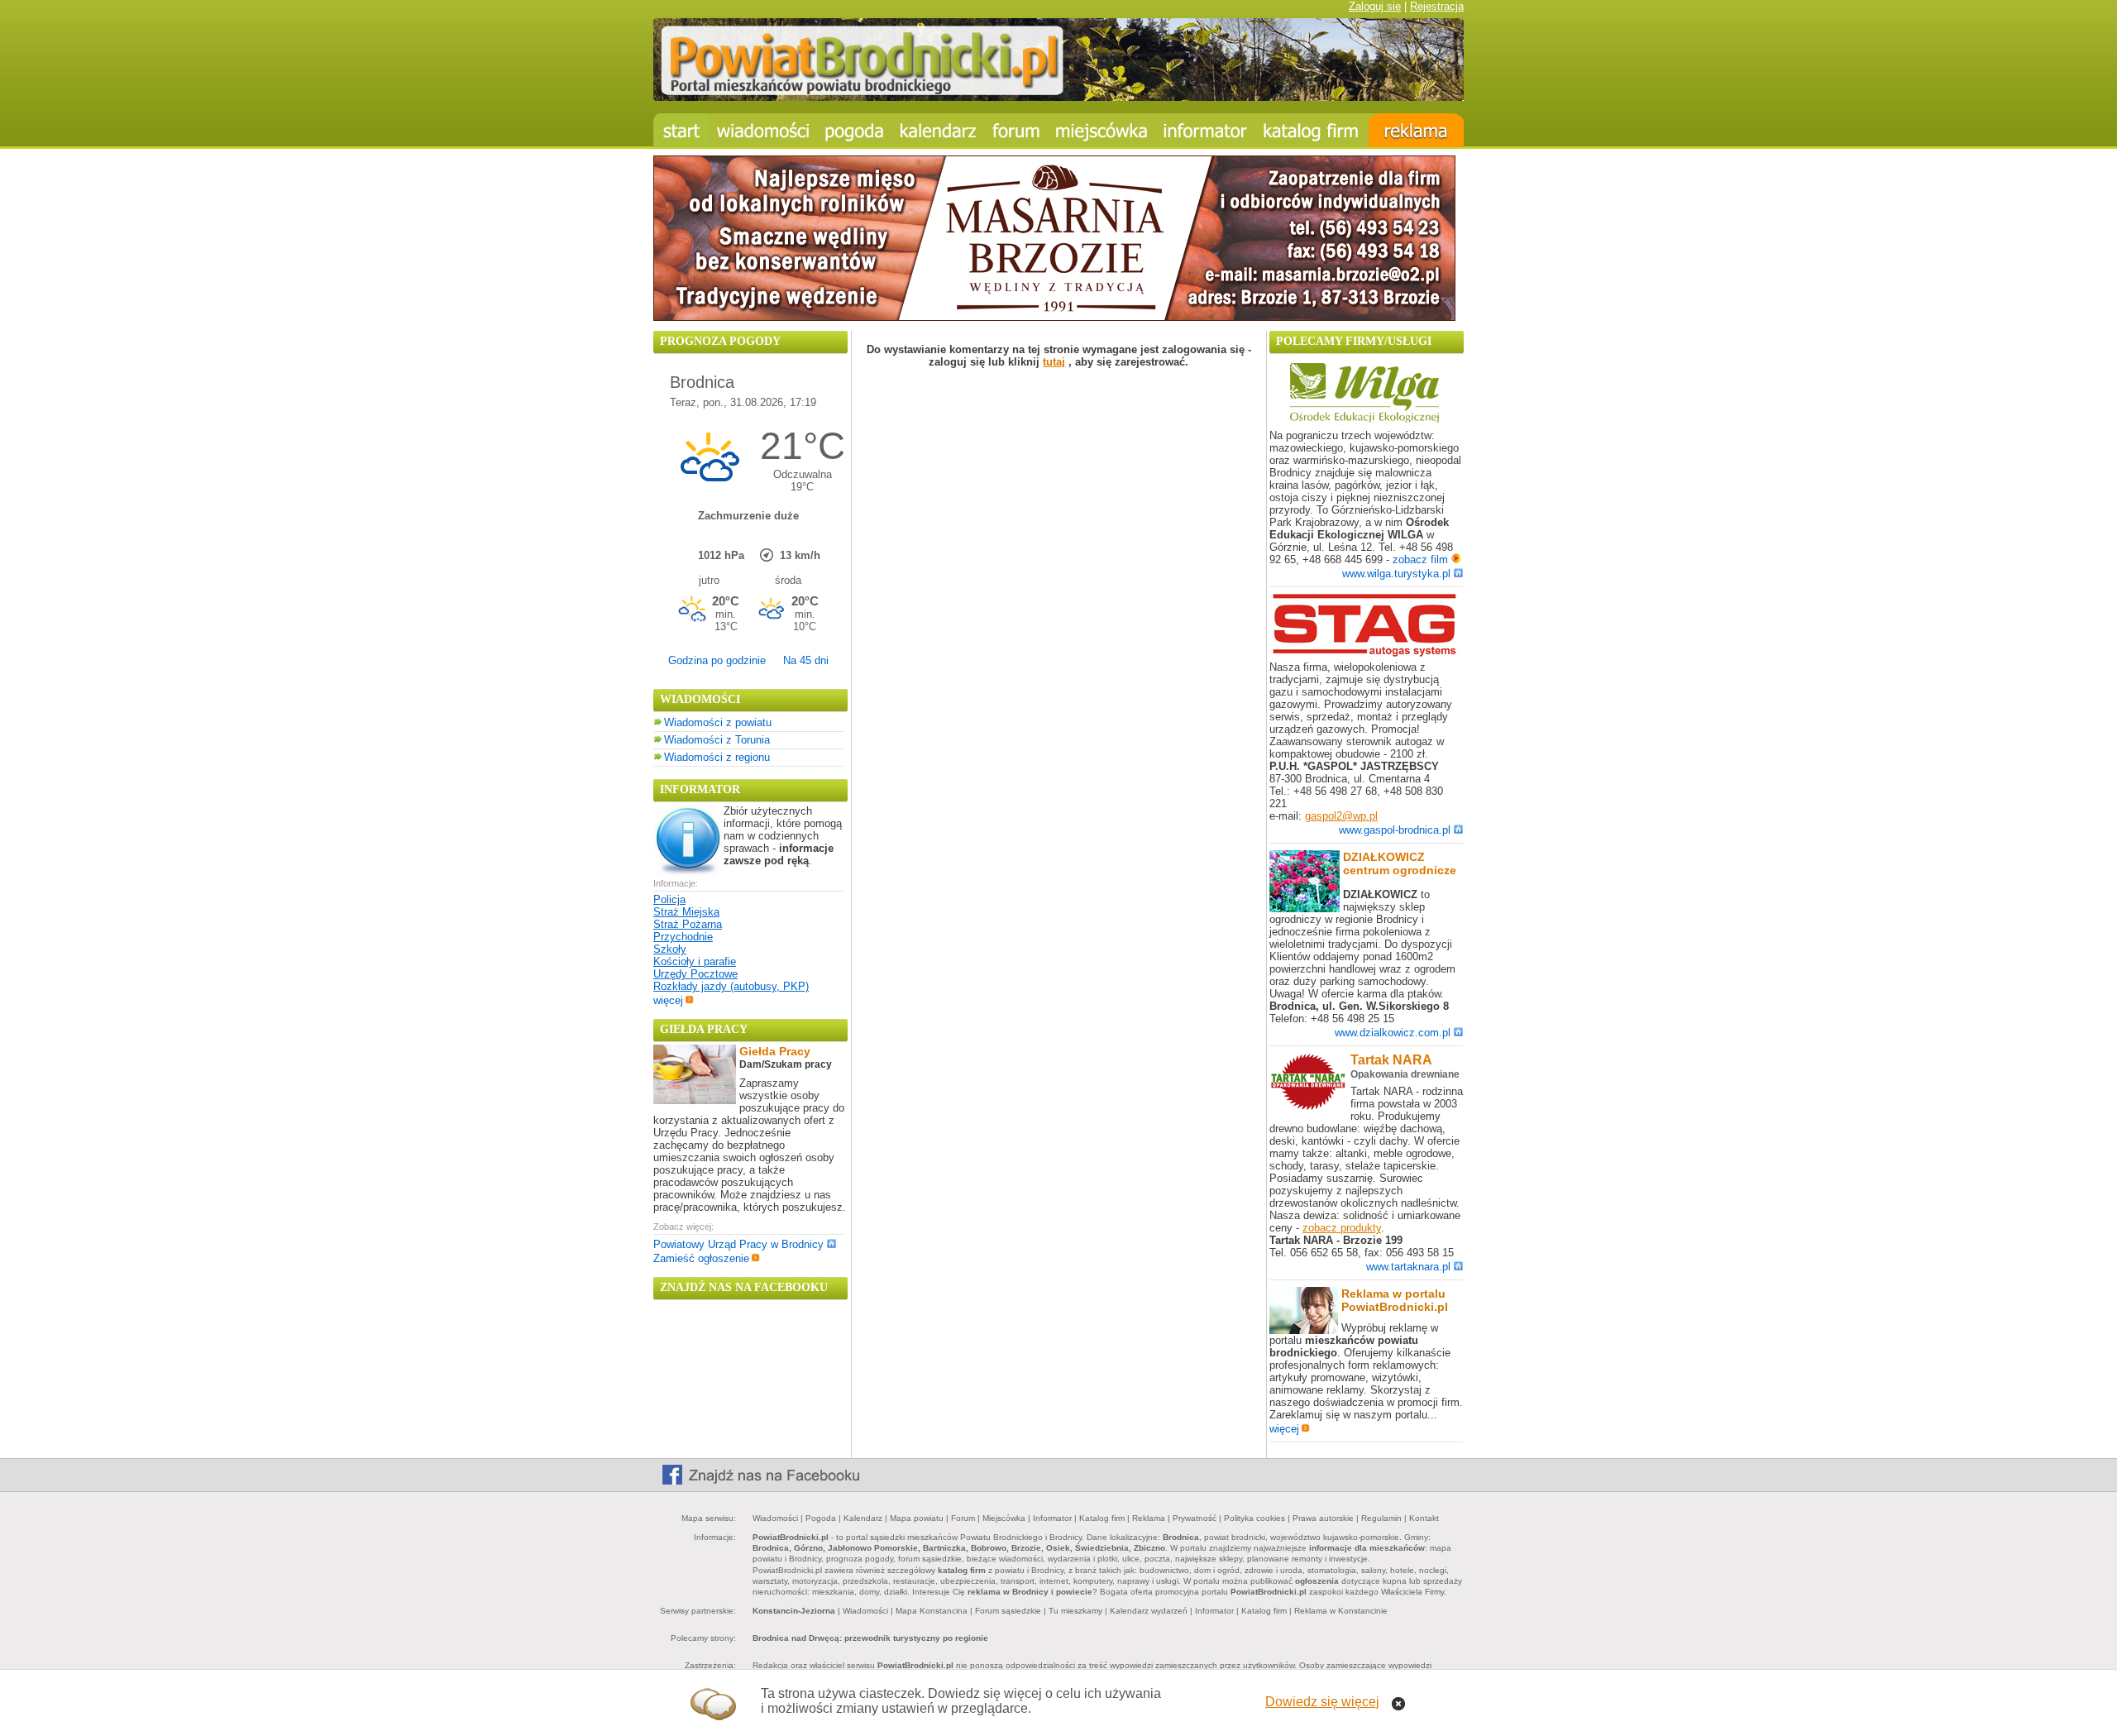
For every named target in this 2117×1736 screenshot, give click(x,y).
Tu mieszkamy (1075, 1611)
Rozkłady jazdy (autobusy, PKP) (731, 986)
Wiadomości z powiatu (718, 722)
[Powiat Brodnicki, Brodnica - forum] (1016, 130)
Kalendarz (863, 1518)
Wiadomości (775, 1518)
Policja (669, 899)
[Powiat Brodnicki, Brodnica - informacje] (1102, 130)
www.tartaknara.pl (1408, 1267)
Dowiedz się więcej (1322, 1702)
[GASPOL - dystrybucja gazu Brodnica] (1364, 654)
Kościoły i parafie (695, 961)
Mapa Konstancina (932, 1611)
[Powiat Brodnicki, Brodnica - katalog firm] (1312, 130)
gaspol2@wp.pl (1341, 816)
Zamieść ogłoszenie (701, 1258)
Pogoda (821, 1518)
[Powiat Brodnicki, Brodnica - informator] (1205, 130)
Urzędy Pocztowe (695, 974)
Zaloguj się (1375, 6)
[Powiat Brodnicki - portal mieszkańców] (1058, 97)
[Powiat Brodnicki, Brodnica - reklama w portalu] (1416, 130)
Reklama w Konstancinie (1341, 1611)
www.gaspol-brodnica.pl (1395, 830)
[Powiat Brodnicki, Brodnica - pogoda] (855, 130)
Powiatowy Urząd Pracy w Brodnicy (738, 1244)
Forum (963, 1518)
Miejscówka (1004, 1518)
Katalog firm (1102, 1518)
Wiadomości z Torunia (717, 740)
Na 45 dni (806, 660)
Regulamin (1381, 1518)
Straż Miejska (686, 912)
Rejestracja (1437, 6)
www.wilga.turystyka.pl (1396, 574)
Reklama (1149, 1518)
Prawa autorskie (1323, 1518)
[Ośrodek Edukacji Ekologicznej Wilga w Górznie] (1364, 422)
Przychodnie (683, 937)
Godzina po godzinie (717, 660)
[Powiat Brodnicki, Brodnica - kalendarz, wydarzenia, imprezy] (939, 130)
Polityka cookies (1254, 1518)
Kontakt (1424, 1518)
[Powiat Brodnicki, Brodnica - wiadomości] (763, 130)
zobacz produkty (1342, 1228)
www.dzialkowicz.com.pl (1393, 1033)
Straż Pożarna (688, 924)
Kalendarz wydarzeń (1149, 1611)
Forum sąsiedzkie (1008, 1611)
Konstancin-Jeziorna (794, 1611)
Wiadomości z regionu (717, 757)
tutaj (1054, 362)
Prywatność (1195, 1518)
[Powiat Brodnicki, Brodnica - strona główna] (681, 130)
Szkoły (670, 949)
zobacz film (1422, 560)
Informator (1052, 1518)
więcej (668, 1000)
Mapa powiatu (917, 1518)
